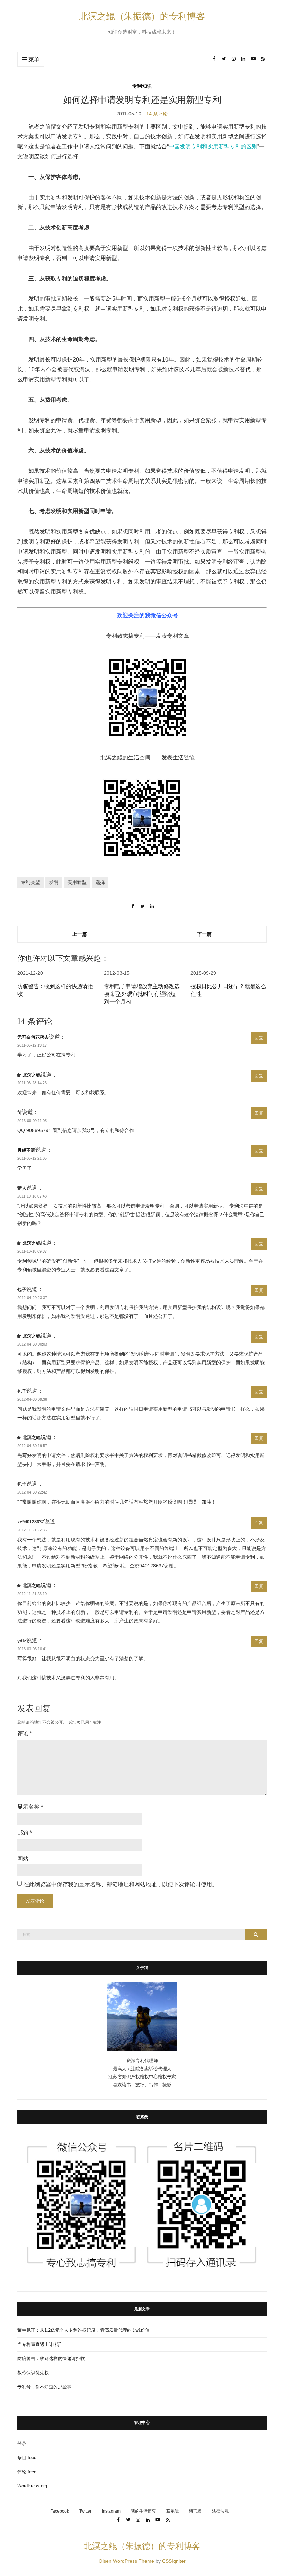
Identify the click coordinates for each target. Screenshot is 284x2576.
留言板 (195, 2511)
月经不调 (26, 1150)
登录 (22, 2443)
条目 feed (27, 2458)
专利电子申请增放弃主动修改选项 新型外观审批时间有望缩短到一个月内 (142, 994)
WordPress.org (32, 2486)
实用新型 (77, 882)
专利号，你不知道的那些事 (44, 2387)
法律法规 (220, 2511)
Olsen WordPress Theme (126, 2561)
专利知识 (142, 86)
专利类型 (30, 882)
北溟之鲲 (32, 1075)
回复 (259, 1038)
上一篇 (80, 934)
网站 (23, 1859)
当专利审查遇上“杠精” (39, 2344)
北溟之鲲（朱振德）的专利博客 (142, 16)
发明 (54, 882)
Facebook (60, 2511)
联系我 (172, 2511)
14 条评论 (157, 114)
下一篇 (204, 934)
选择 (100, 882)
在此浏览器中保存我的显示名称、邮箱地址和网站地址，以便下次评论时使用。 (121, 1884)
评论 (25, 1734)
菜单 (33, 59)
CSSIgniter (174, 2561)
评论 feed (27, 2472)
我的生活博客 (143, 2511)
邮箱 (25, 1833)
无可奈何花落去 (33, 1037)
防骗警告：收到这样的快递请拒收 (51, 2359)
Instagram (111, 2511)
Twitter (85, 2511)
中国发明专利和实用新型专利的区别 (213, 146)
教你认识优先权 (33, 2373)
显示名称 (30, 1807)
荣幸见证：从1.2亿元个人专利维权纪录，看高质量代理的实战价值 (83, 2330)
